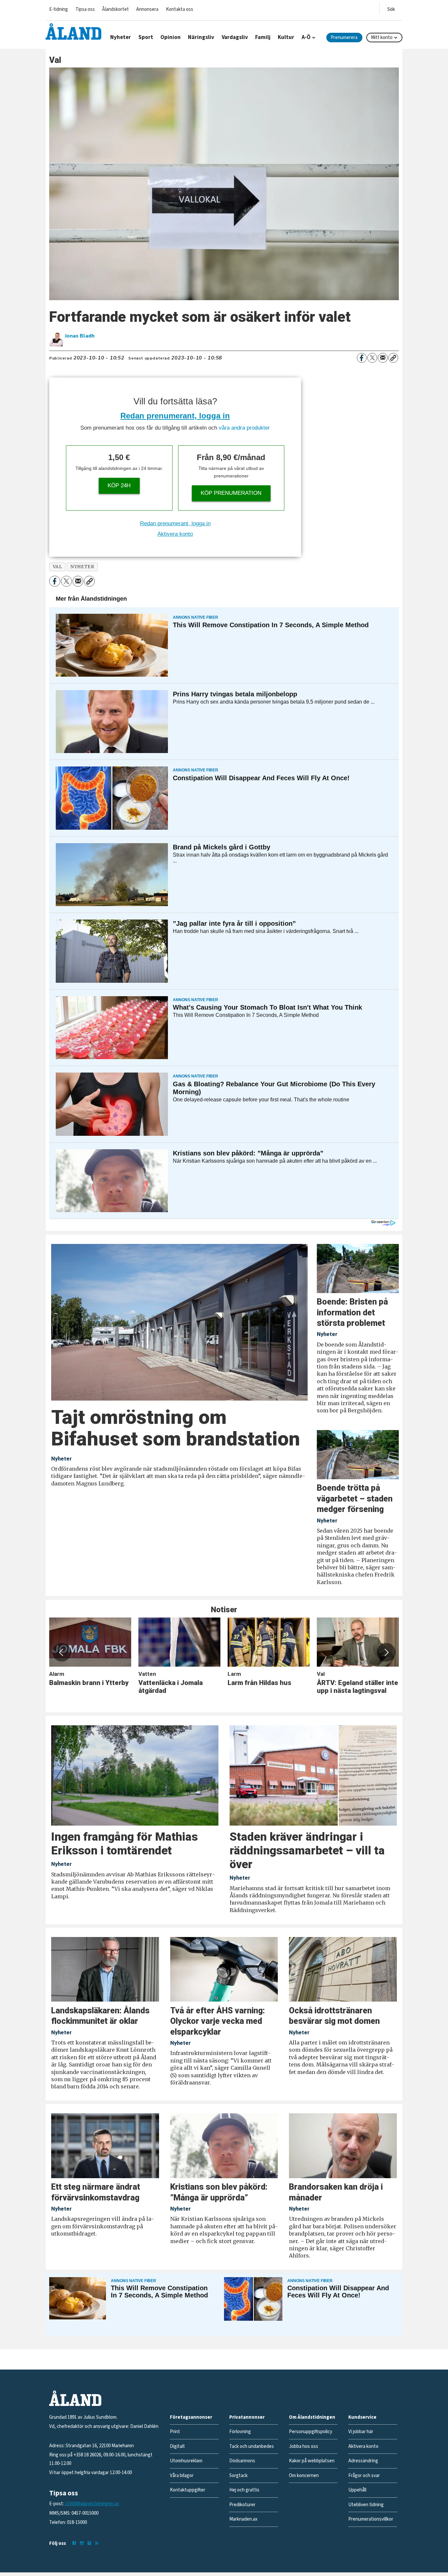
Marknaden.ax (243, 2519)
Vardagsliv (235, 37)
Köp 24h (119, 485)
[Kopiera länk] (393, 358)
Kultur (286, 37)
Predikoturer (242, 2505)
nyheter (82, 567)
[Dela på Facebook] (362, 358)
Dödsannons (242, 2461)
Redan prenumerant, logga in (175, 416)
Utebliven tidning (366, 2505)
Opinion (171, 37)
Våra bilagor (182, 2476)
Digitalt (177, 2446)
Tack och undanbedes (252, 2446)
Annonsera (147, 9)
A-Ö (306, 37)
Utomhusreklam (186, 2461)
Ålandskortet (115, 9)
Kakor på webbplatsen (312, 2461)
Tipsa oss (85, 9)
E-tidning (59, 9)
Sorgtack (238, 2476)
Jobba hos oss (304, 2446)
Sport (146, 37)
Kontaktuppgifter (188, 2490)
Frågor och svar (364, 2476)
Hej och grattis (244, 2490)
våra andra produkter (244, 428)
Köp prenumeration (231, 493)
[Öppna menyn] (391, 8)
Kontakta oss (180, 9)
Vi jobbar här (361, 2432)
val (58, 567)
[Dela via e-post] (383, 358)
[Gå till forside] (73, 31)
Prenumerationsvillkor (371, 2519)
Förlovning (240, 2432)
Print (175, 2432)
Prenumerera (344, 38)
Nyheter (121, 37)
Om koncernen (304, 2476)
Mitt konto (382, 38)
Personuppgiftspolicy (311, 2432)
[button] (62, 1652)
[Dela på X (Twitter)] (372, 358)
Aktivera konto (175, 534)
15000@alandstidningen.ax (92, 2504)
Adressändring (363, 2461)
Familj (263, 37)
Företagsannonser (191, 2417)
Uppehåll (357, 2490)
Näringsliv (201, 37)
